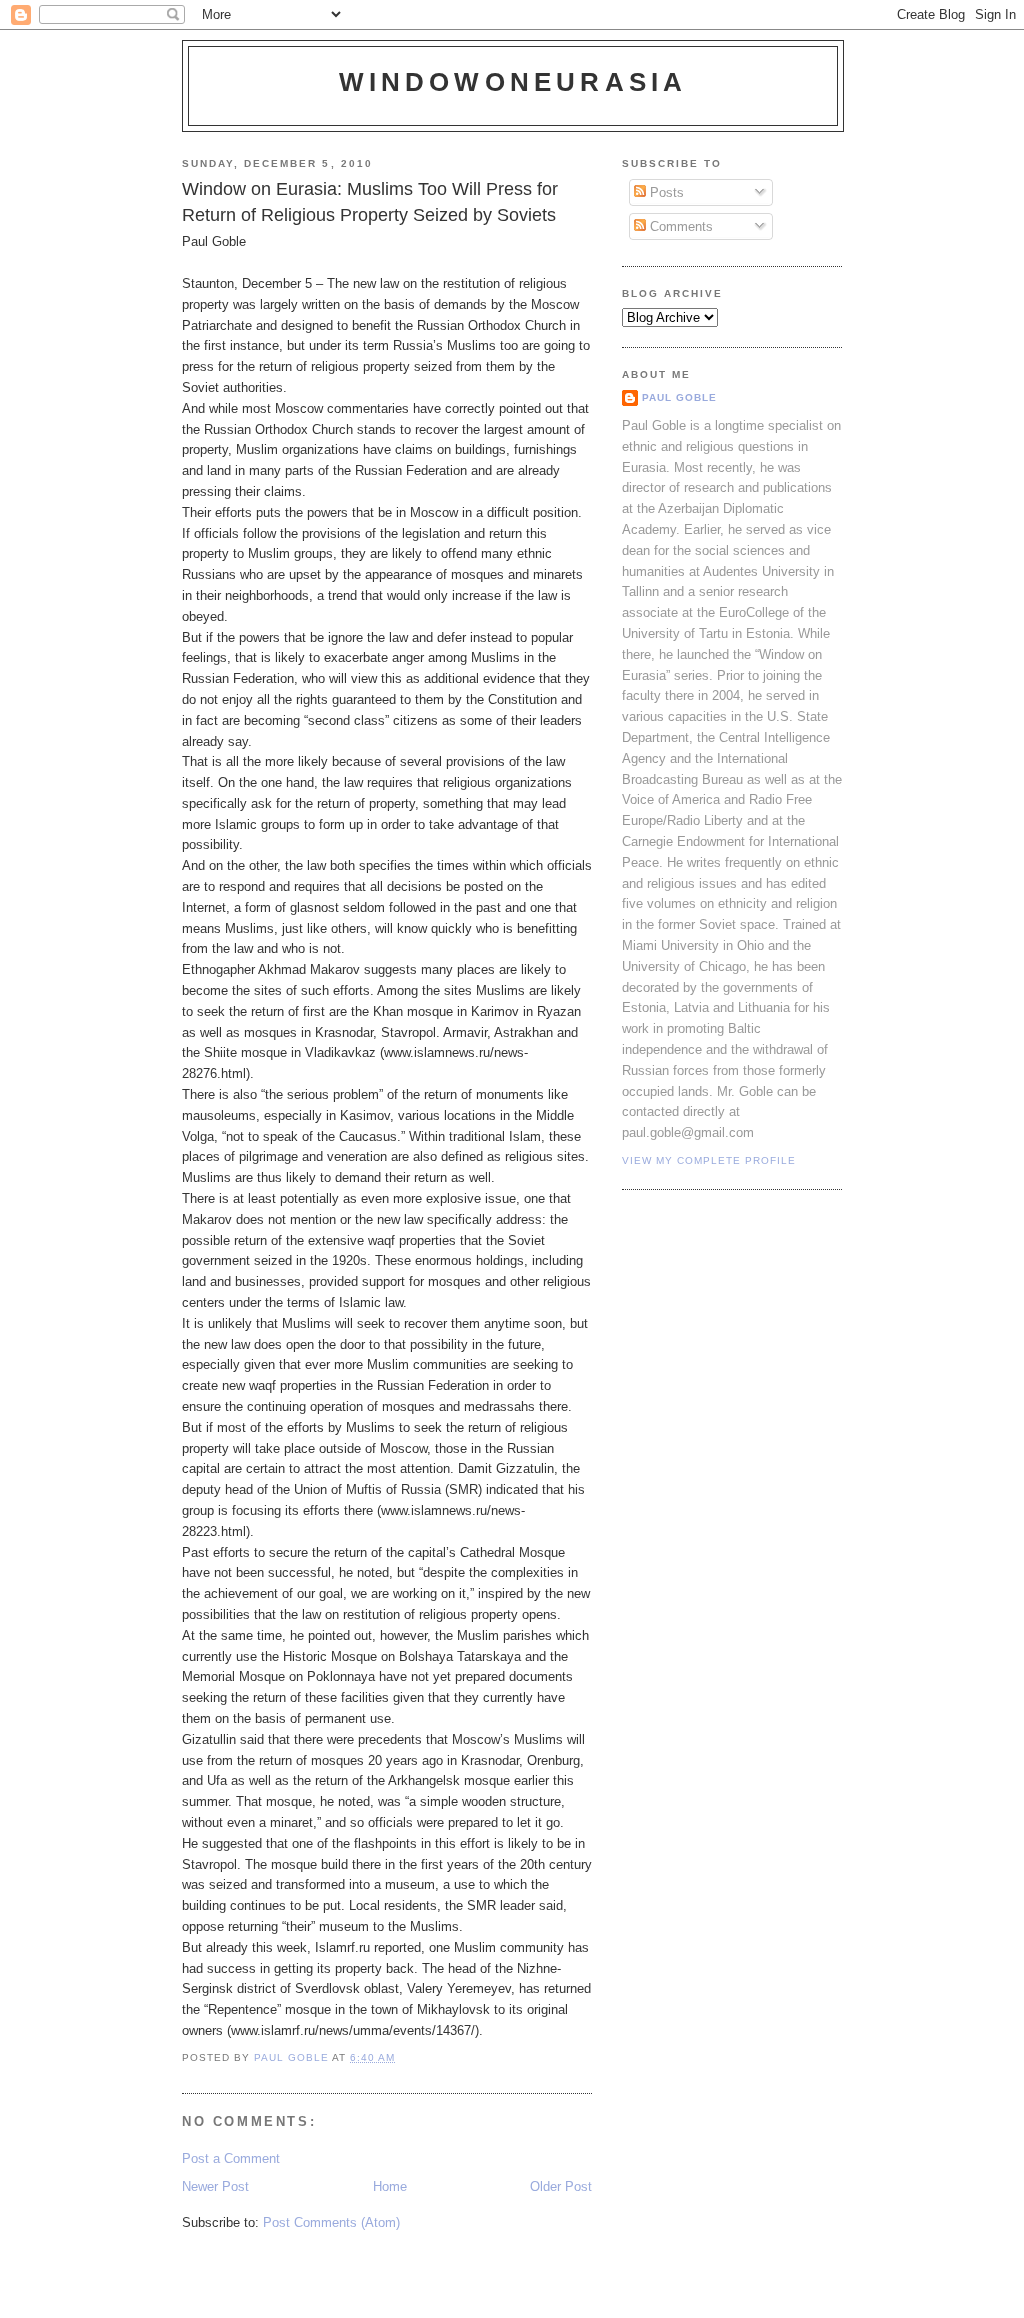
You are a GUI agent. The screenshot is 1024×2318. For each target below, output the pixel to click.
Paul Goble (679, 397)
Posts (665, 192)
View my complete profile (709, 1160)
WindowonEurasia (513, 82)
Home (390, 2186)
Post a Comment (231, 2158)
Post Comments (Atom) (331, 2222)
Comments (679, 226)
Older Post (561, 2186)
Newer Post (215, 2186)
